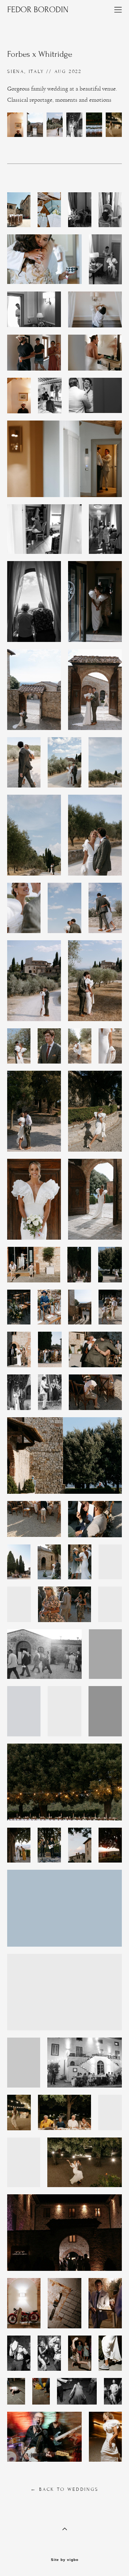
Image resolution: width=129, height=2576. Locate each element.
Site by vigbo (65, 2560)
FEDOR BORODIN (38, 10)
